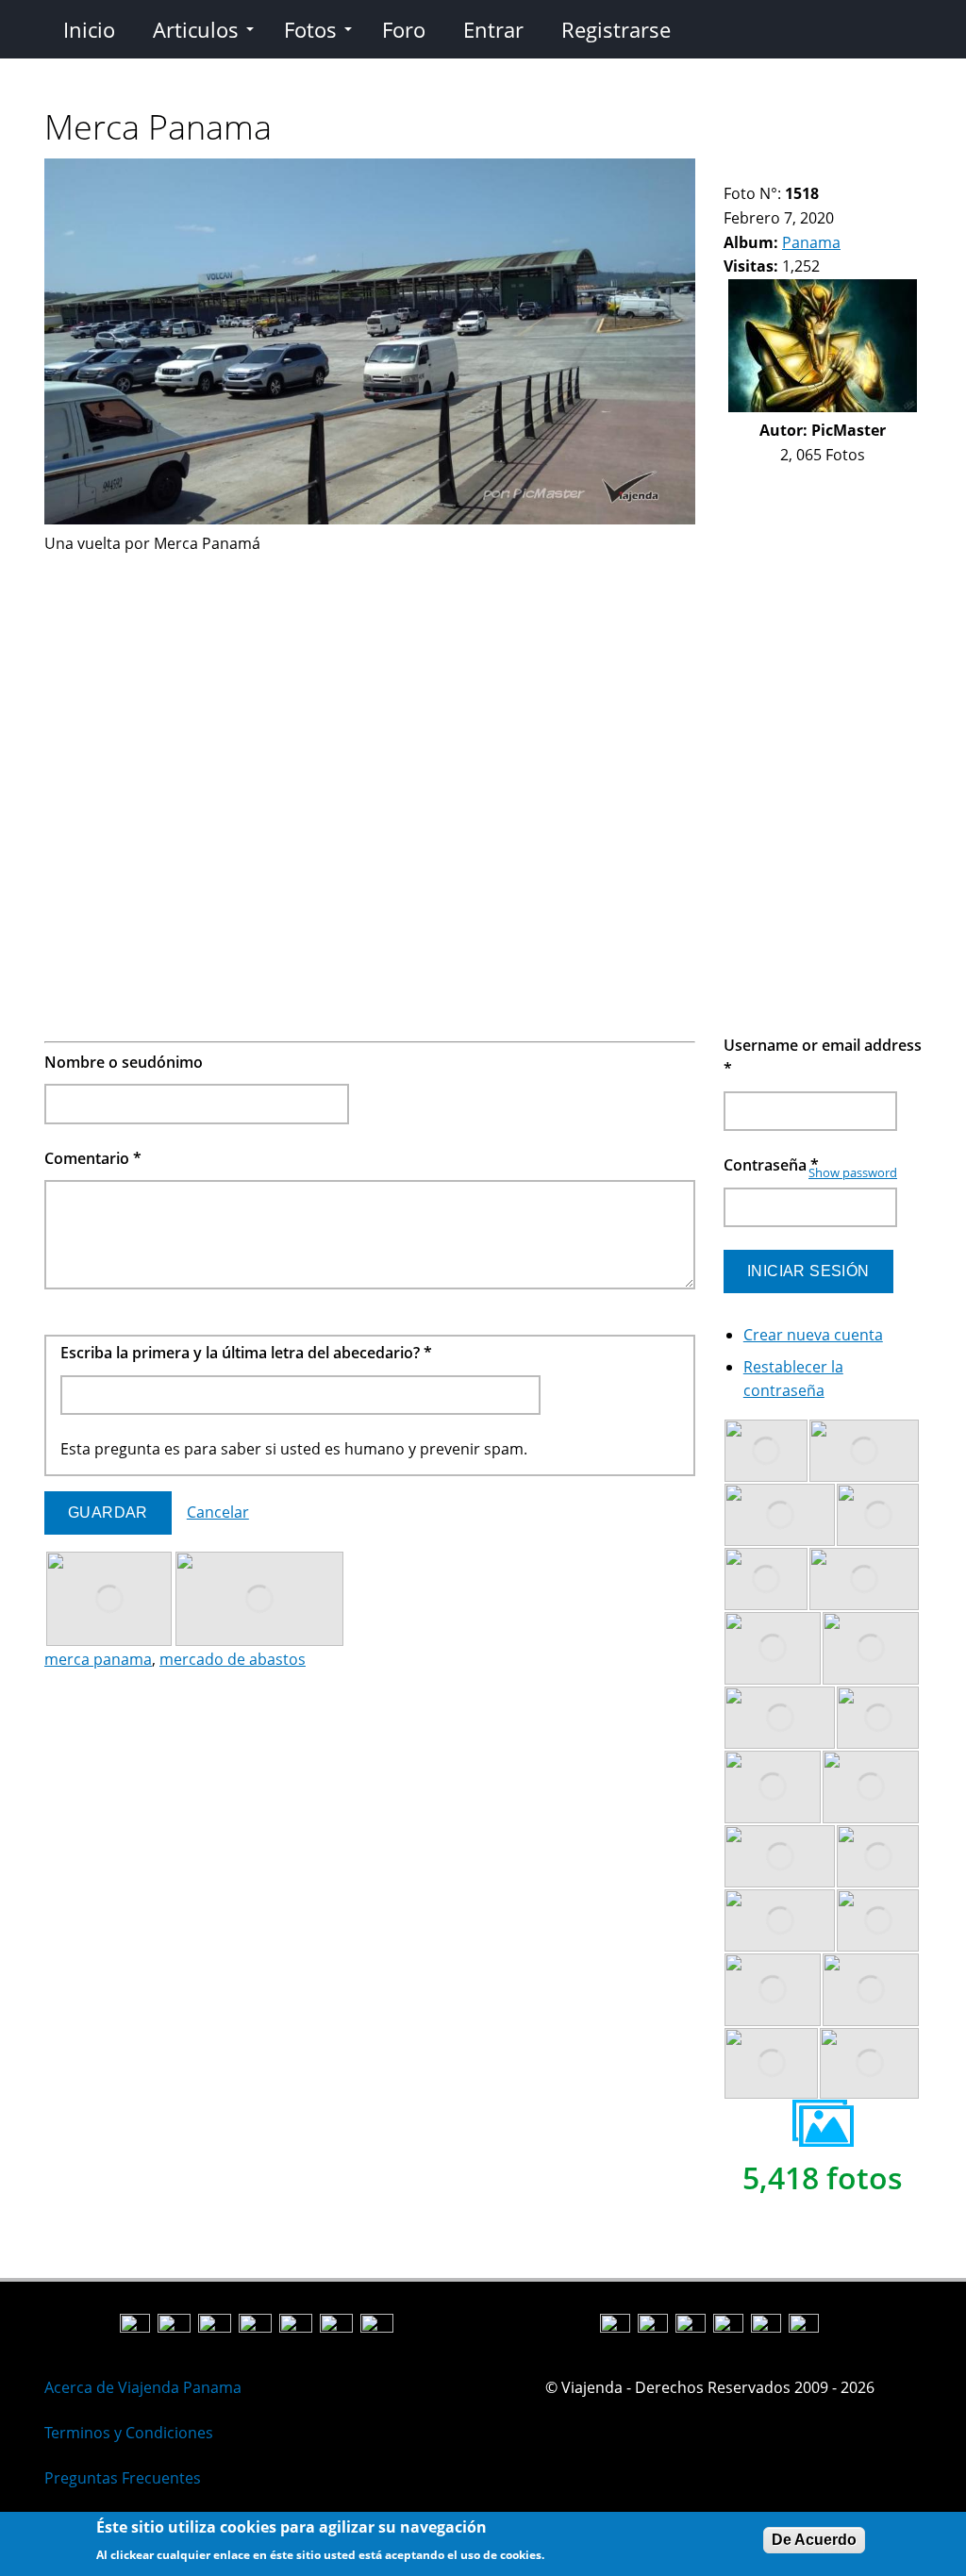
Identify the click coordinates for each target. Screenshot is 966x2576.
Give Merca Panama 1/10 (732, 170)
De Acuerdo (814, 2540)
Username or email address (823, 1057)
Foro (404, 29)
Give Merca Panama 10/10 (876, 170)
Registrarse (616, 29)
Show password (853, 1172)
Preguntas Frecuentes (123, 2478)
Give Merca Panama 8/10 (844, 170)
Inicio (89, 29)
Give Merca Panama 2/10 (748, 170)
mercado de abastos (233, 1659)
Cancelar (218, 1512)
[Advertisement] (370, 688)
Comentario (93, 1158)
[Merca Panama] (370, 519)
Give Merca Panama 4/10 (780, 170)
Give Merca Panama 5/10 (796, 170)
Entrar (493, 29)
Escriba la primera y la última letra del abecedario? (246, 1353)
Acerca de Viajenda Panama (143, 2387)
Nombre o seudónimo (124, 1062)
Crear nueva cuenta (813, 1335)
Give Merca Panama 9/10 (860, 170)
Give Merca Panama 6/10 (812, 170)
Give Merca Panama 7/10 (828, 170)
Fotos (310, 29)
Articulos (196, 29)
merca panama (98, 1659)
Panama (811, 242)
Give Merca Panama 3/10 (764, 170)
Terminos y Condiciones (129, 2433)
